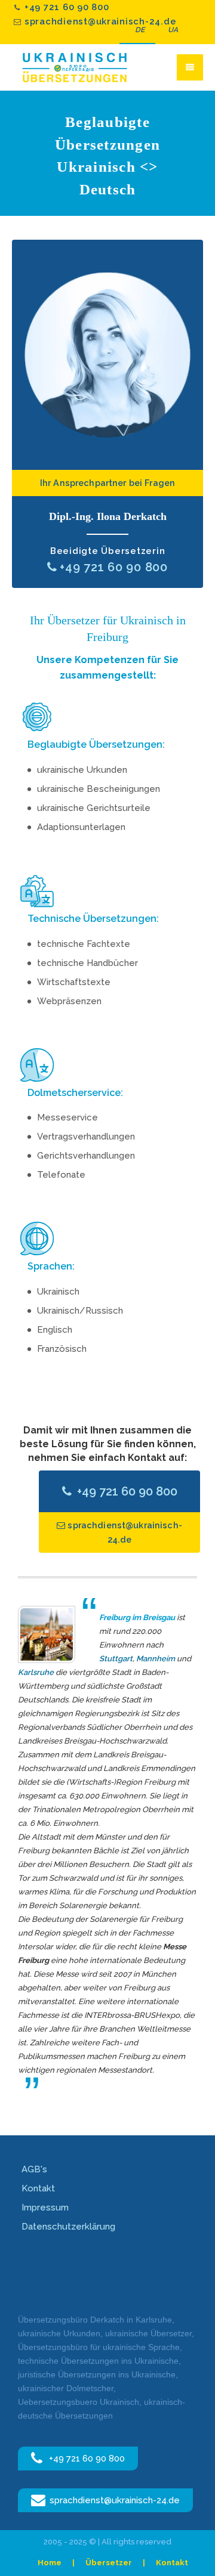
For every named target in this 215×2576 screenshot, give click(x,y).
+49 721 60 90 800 (67, 7)
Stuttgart (116, 1659)
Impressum (45, 2207)
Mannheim (156, 1659)
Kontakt (38, 2188)
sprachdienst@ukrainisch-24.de (100, 21)
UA (173, 30)
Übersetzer (109, 2563)
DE (140, 30)
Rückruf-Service (107, 355)
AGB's (34, 2169)
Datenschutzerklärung (68, 2227)
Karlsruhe (36, 1672)
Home (50, 2563)
